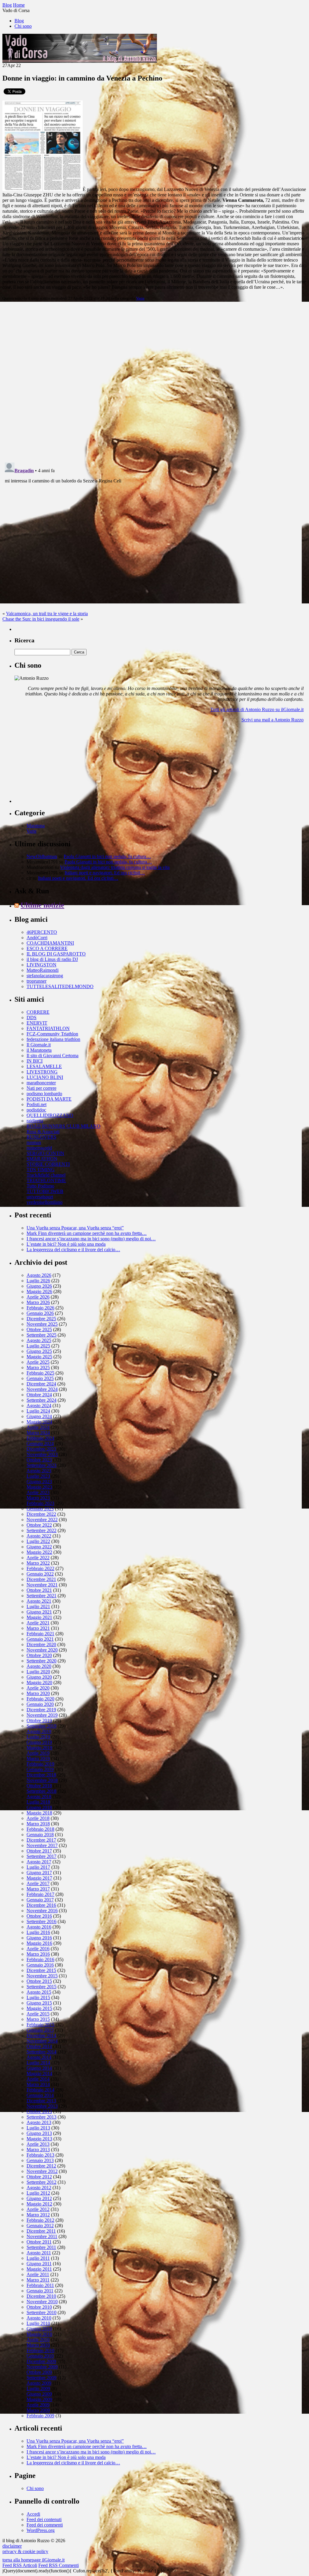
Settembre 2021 (41, 1596)
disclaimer (12, 2546)
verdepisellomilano (45, 1202)
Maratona (36, 826)
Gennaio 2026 (40, 1313)
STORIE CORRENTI (48, 1164)
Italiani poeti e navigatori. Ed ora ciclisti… (105, 873)
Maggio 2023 (39, 1487)
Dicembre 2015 (41, 1970)
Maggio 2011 (39, 2269)
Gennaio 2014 (40, 2095)
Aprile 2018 (38, 1818)
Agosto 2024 (39, 1406)
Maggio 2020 (39, 1682)
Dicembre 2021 (41, 1579)
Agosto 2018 (39, 1797)
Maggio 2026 (39, 1291)
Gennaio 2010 (40, 2356)
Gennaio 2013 (40, 2160)
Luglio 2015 (38, 1997)
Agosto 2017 (39, 1862)
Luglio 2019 (38, 1737)
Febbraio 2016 (40, 1959)
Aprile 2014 (38, 2079)
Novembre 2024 (42, 1389)
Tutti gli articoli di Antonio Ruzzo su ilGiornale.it (257, 709)
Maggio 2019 (39, 1748)
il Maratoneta (39, 1050)
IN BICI (35, 1061)
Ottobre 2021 (39, 1590)
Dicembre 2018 (41, 1775)
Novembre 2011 (42, 2236)
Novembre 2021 (42, 1585)
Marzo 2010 (38, 2345)
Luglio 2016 (38, 1932)
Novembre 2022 (42, 1520)
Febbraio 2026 (40, 1308)
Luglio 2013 (38, 2128)
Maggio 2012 (39, 2204)
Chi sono (23, 26)
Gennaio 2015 (40, 2030)
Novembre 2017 (42, 1845)
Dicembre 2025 (41, 1319)
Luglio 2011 (38, 2258)
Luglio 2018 (38, 1802)
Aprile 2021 (38, 1623)
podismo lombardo (44, 1094)
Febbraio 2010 (40, 2350)
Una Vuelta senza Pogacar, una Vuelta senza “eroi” (75, 1228)
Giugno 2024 (39, 1416)
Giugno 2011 (39, 2264)
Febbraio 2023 (40, 1503)
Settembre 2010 (41, 2312)
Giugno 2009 (39, 2394)
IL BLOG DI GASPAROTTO (56, 954)
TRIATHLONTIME (46, 1180)
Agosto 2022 (39, 1536)
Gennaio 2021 (40, 1639)
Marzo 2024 (38, 1433)
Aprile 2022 (38, 1558)
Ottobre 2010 (39, 2307)
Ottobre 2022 (39, 1525)
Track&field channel (46, 1175)
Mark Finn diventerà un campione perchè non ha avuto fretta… (87, 1233)
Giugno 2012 (39, 2198)
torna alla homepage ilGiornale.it (33, 2560)
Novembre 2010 (42, 2302)
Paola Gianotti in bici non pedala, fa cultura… (107, 856)
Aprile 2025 (38, 1362)
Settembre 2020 (41, 1661)
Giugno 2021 (39, 1612)
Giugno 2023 (39, 1482)
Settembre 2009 (41, 2378)
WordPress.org (41, 2530)
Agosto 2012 (39, 2188)
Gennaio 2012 (40, 2226)
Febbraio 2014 (40, 2090)
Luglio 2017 (38, 1867)
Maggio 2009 (39, 2399)
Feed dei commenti (45, 2525)
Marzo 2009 (38, 2410)
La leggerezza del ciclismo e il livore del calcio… (73, 1250)
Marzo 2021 (38, 1628)
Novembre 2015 (42, 1976)
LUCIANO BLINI (45, 1077)
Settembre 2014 (41, 2052)
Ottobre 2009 (39, 2372)
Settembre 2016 (41, 1921)
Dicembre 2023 (41, 1449)
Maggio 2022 (39, 1552)
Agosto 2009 (39, 2383)
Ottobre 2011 (39, 2242)
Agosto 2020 (39, 1666)
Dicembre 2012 (41, 2166)
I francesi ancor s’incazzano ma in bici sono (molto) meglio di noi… (91, 1239)
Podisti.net (37, 1104)
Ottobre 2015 (39, 1981)
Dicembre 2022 (41, 1514)
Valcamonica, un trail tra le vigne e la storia (47, 614)
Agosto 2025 (39, 1340)
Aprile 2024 (38, 1427)
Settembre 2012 (41, 2182)
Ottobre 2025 (39, 1329)
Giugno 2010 (39, 2329)
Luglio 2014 (38, 2063)
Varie (140, 298)
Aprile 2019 (38, 1753)
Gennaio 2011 (40, 2291)
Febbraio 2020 (40, 1699)
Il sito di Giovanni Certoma (53, 1056)
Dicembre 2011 (41, 2231)
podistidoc (36, 1110)
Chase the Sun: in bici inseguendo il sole (41, 619)
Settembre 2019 (41, 1726)
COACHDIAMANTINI (50, 943)
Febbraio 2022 (40, 1568)
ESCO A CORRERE (47, 948)
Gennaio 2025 (40, 1378)
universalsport (40, 1197)
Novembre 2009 (42, 2367)
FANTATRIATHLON (48, 1028)
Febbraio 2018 (40, 1829)
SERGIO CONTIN (45, 1153)
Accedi (33, 2514)
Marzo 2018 (38, 1824)
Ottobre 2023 (39, 1460)
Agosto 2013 (39, 2122)
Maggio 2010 (39, 2334)
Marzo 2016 (38, 1954)
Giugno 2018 (39, 1807)
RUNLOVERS (41, 1137)
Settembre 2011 (41, 2247)
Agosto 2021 (39, 1601)
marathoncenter (41, 1083)
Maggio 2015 (39, 2008)
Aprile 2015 (38, 2014)
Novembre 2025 (42, 1324)
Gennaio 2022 (40, 1574)
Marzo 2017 (38, 1889)
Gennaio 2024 (40, 1444)
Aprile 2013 (38, 2144)
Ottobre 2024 (39, 1395)
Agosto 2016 (39, 1927)
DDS (32, 1018)
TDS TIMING (41, 1170)
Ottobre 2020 (39, 1655)
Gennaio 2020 (40, 1704)
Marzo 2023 (38, 1498)
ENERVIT (37, 1023)
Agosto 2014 (39, 2057)
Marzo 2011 (38, 2280)
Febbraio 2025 (40, 1373)
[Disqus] (154, 381)
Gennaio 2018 (40, 1835)
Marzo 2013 (38, 2150)
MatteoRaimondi (43, 970)
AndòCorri (37, 938)
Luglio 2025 (38, 1346)
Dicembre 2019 (41, 1710)
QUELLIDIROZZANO (50, 1115)
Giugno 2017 (39, 1873)
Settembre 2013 (41, 2117)
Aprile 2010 (38, 2340)
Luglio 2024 (38, 1411)
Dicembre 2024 (41, 1384)
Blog (19, 21)
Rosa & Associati (43, 1132)
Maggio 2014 (39, 2074)
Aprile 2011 (38, 2274)
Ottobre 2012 (39, 2177)
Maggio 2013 (39, 2139)
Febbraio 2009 (40, 2416)
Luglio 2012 (38, 2193)
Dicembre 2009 (41, 2361)
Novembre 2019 (42, 1715)
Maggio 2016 (39, 1943)
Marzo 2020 (38, 1693)
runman (34, 1142)
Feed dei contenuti (44, 2519)
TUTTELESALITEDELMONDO (60, 986)
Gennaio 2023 (40, 1509)
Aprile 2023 (38, 1492)
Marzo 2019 (38, 1759)
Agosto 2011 (39, 2253)
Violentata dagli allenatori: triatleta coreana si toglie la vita (115, 867)
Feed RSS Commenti (59, 2565)
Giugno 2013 (39, 2133)
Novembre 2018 (42, 1780)
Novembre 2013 (42, 2106)
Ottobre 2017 (39, 1851)
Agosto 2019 (39, 1731)
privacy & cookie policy (25, 2551)
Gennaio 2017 (40, 1900)
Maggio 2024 (39, 1422)
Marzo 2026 (38, 1302)
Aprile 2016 (38, 1949)
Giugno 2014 (39, 2068)
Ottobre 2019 (39, 1721)
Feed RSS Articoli (20, 2565)
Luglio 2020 (38, 1672)
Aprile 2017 (38, 1883)
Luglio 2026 (38, 1281)
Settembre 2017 (41, 1856)
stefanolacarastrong (45, 976)
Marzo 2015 (38, 2019)
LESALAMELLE (44, 1066)
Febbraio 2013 (40, 2155)
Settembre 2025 (41, 1335)
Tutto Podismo (40, 1186)
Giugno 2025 (39, 1351)
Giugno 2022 (39, 1547)
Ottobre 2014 (39, 2046)
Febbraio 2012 (40, 2220)
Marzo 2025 (38, 1368)
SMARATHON (42, 1159)
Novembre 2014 (42, 2041)
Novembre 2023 (42, 1454)
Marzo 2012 (38, 2215)
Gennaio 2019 (40, 1769)
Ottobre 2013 (39, 2112)
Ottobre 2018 (39, 1786)
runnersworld (39, 1148)
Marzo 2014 (38, 2084)
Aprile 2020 (38, 1688)
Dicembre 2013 (41, 2101)
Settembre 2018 (41, 1791)
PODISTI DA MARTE (49, 1099)
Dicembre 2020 (41, 1644)
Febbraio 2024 (40, 1438)
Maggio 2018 (39, 1813)
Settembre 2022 (41, 1530)
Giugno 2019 (39, 1742)
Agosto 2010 (39, 2318)
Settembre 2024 (41, 1400)
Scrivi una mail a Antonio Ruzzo (272, 720)
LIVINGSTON (41, 965)
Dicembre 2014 (41, 2035)
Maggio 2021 (39, 1617)
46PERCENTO (42, 932)
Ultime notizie (42, 905)
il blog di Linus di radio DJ (52, 959)
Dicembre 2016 (41, 1905)
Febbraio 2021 (40, 1634)
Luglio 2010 (38, 2323)
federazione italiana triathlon (53, 1039)
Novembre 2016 (42, 1911)
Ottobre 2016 (39, 1916)
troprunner (37, 981)
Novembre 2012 (42, 2171)
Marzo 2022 (38, 1563)
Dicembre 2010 (41, 2296)
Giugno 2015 (39, 2003)
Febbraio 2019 (40, 1764)
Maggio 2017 (39, 1878)
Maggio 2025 (39, 1357)
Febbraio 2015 (40, 2025)
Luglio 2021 (38, 1606)
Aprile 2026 (38, 1297)
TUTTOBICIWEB (45, 1191)
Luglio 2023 (38, 1476)
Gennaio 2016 (40, 1965)
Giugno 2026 (39, 1286)
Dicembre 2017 (41, 1840)
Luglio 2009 (38, 2388)
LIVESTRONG (42, 1072)
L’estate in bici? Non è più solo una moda (66, 1244)
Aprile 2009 (38, 2405)
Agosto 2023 (39, 1471)
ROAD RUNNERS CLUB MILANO (64, 1126)
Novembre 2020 (42, 1650)
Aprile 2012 (38, 2209)
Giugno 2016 (39, 1938)
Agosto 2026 (39, 1275)
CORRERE (38, 1012)
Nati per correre (41, 1088)
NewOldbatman (42, 856)
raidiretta (35, 1121)
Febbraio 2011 (40, 2285)
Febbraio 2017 (40, 1894)
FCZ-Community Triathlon (52, 1034)
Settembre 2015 (41, 1987)
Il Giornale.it (39, 1045)
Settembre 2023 (41, 1465)
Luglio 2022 (38, 1541)
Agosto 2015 (39, 1992)
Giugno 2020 (39, 1677)
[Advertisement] (60, 765)
